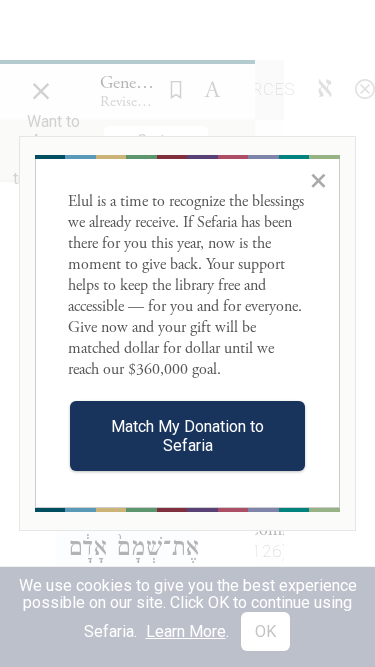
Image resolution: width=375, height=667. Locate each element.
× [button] (318, 180)
